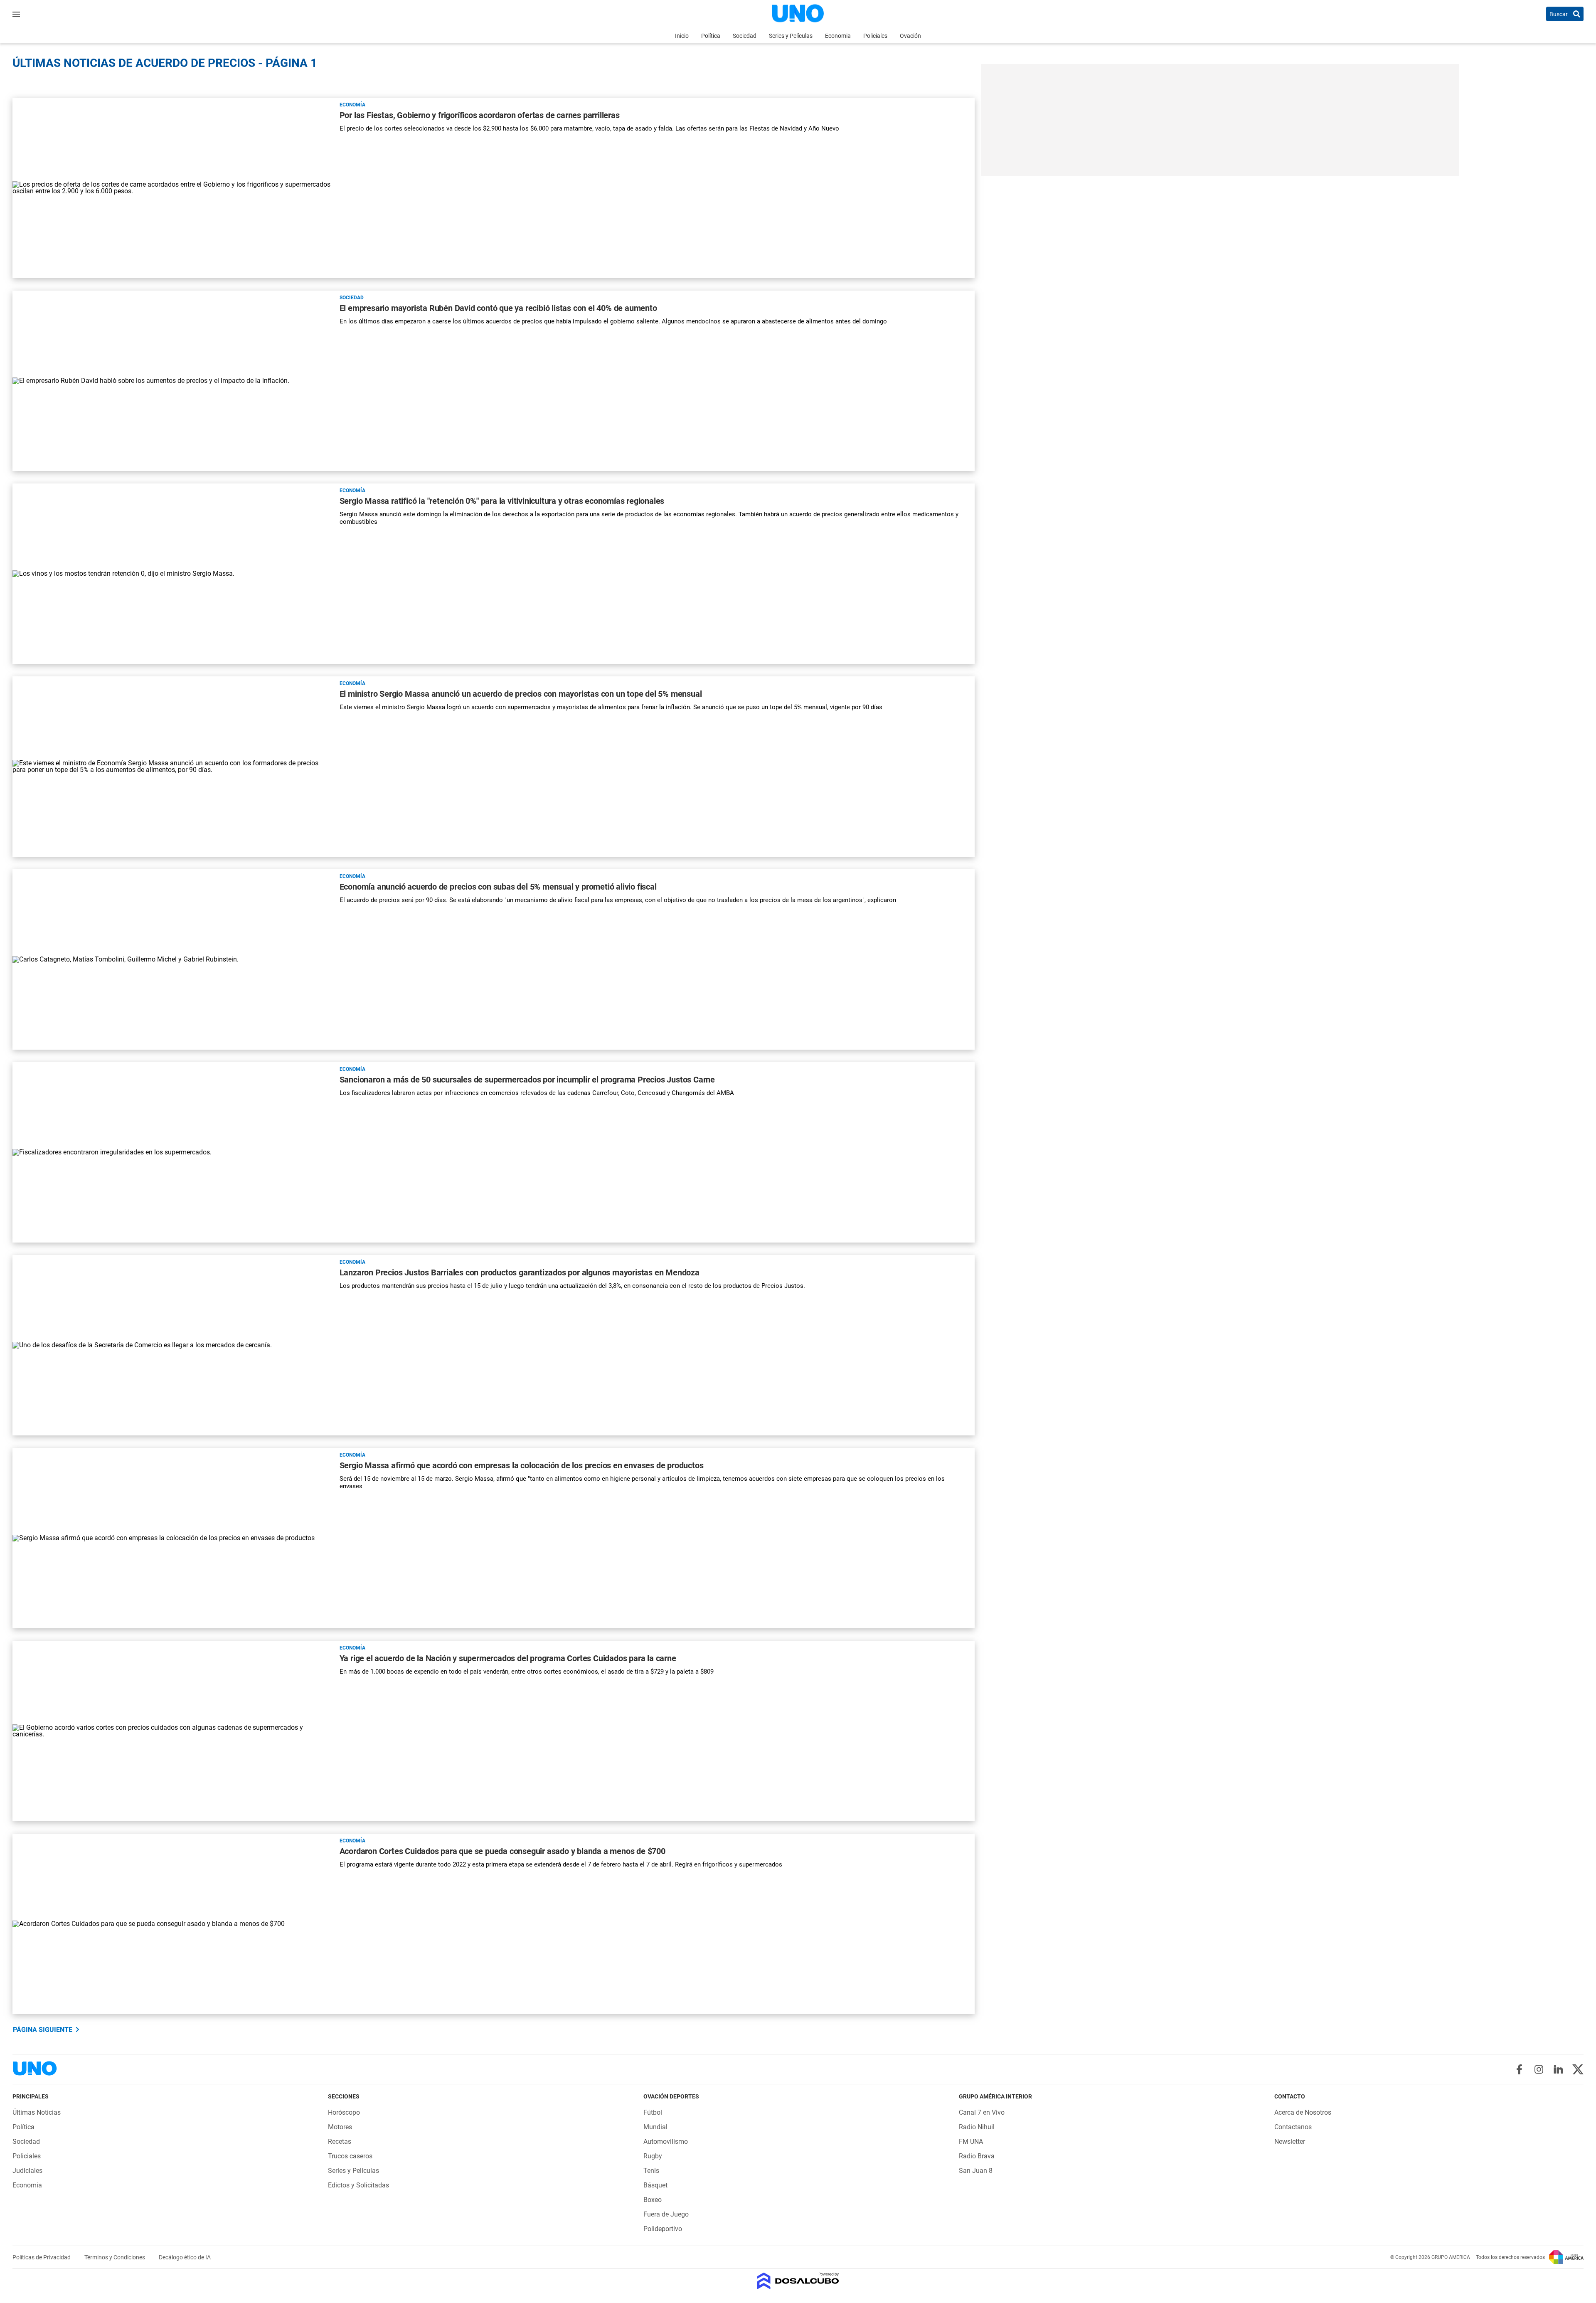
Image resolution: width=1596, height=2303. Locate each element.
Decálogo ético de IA (185, 2257)
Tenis (651, 2171)
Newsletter (1290, 2141)
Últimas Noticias (37, 2112)
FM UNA (971, 2141)
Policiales (875, 36)
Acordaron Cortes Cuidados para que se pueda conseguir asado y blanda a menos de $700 (502, 1851)
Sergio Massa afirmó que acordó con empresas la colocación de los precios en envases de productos (522, 1465)
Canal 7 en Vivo (982, 2112)
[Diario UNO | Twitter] (1578, 2069)
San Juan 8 (976, 2171)
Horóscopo (344, 2112)
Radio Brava (977, 2156)
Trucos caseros (350, 2156)
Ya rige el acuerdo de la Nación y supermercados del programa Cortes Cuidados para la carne (508, 1658)
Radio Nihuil (977, 2127)
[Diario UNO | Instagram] (1539, 2069)
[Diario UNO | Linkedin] (1558, 2069)
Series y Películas (791, 36)
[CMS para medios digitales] (798, 2282)
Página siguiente (43, 2030)
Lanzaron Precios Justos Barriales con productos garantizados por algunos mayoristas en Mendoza (520, 1272)
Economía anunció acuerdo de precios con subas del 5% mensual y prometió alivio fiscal (498, 887)
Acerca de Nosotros (1303, 2112)
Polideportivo (663, 2229)
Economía (352, 105)
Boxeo (653, 2200)
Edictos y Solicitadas (358, 2185)
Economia (838, 36)
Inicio (682, 36)
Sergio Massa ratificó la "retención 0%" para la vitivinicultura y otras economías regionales (502, 501)
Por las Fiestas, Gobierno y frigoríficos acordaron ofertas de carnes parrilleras (480, 115)
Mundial (655, 2127)
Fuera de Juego (666, 2214)
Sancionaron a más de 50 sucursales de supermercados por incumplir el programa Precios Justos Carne (527, 1080)
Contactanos (1293, 2127)
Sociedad (745, 36)
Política (711, 36)
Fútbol (653, 2112)
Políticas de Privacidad (42, 2257)
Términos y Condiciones (115, 2257)
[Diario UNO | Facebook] (1519, 2069)
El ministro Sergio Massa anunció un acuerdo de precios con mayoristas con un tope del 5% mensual (521, 694)
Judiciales (27, 2171)
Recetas (340, 2141)
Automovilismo (666, 2141)
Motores (340, 2127)
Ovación (910, 36)
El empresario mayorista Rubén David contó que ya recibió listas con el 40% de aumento (498, 308)
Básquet (655, 2185)
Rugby (653, 2156)
